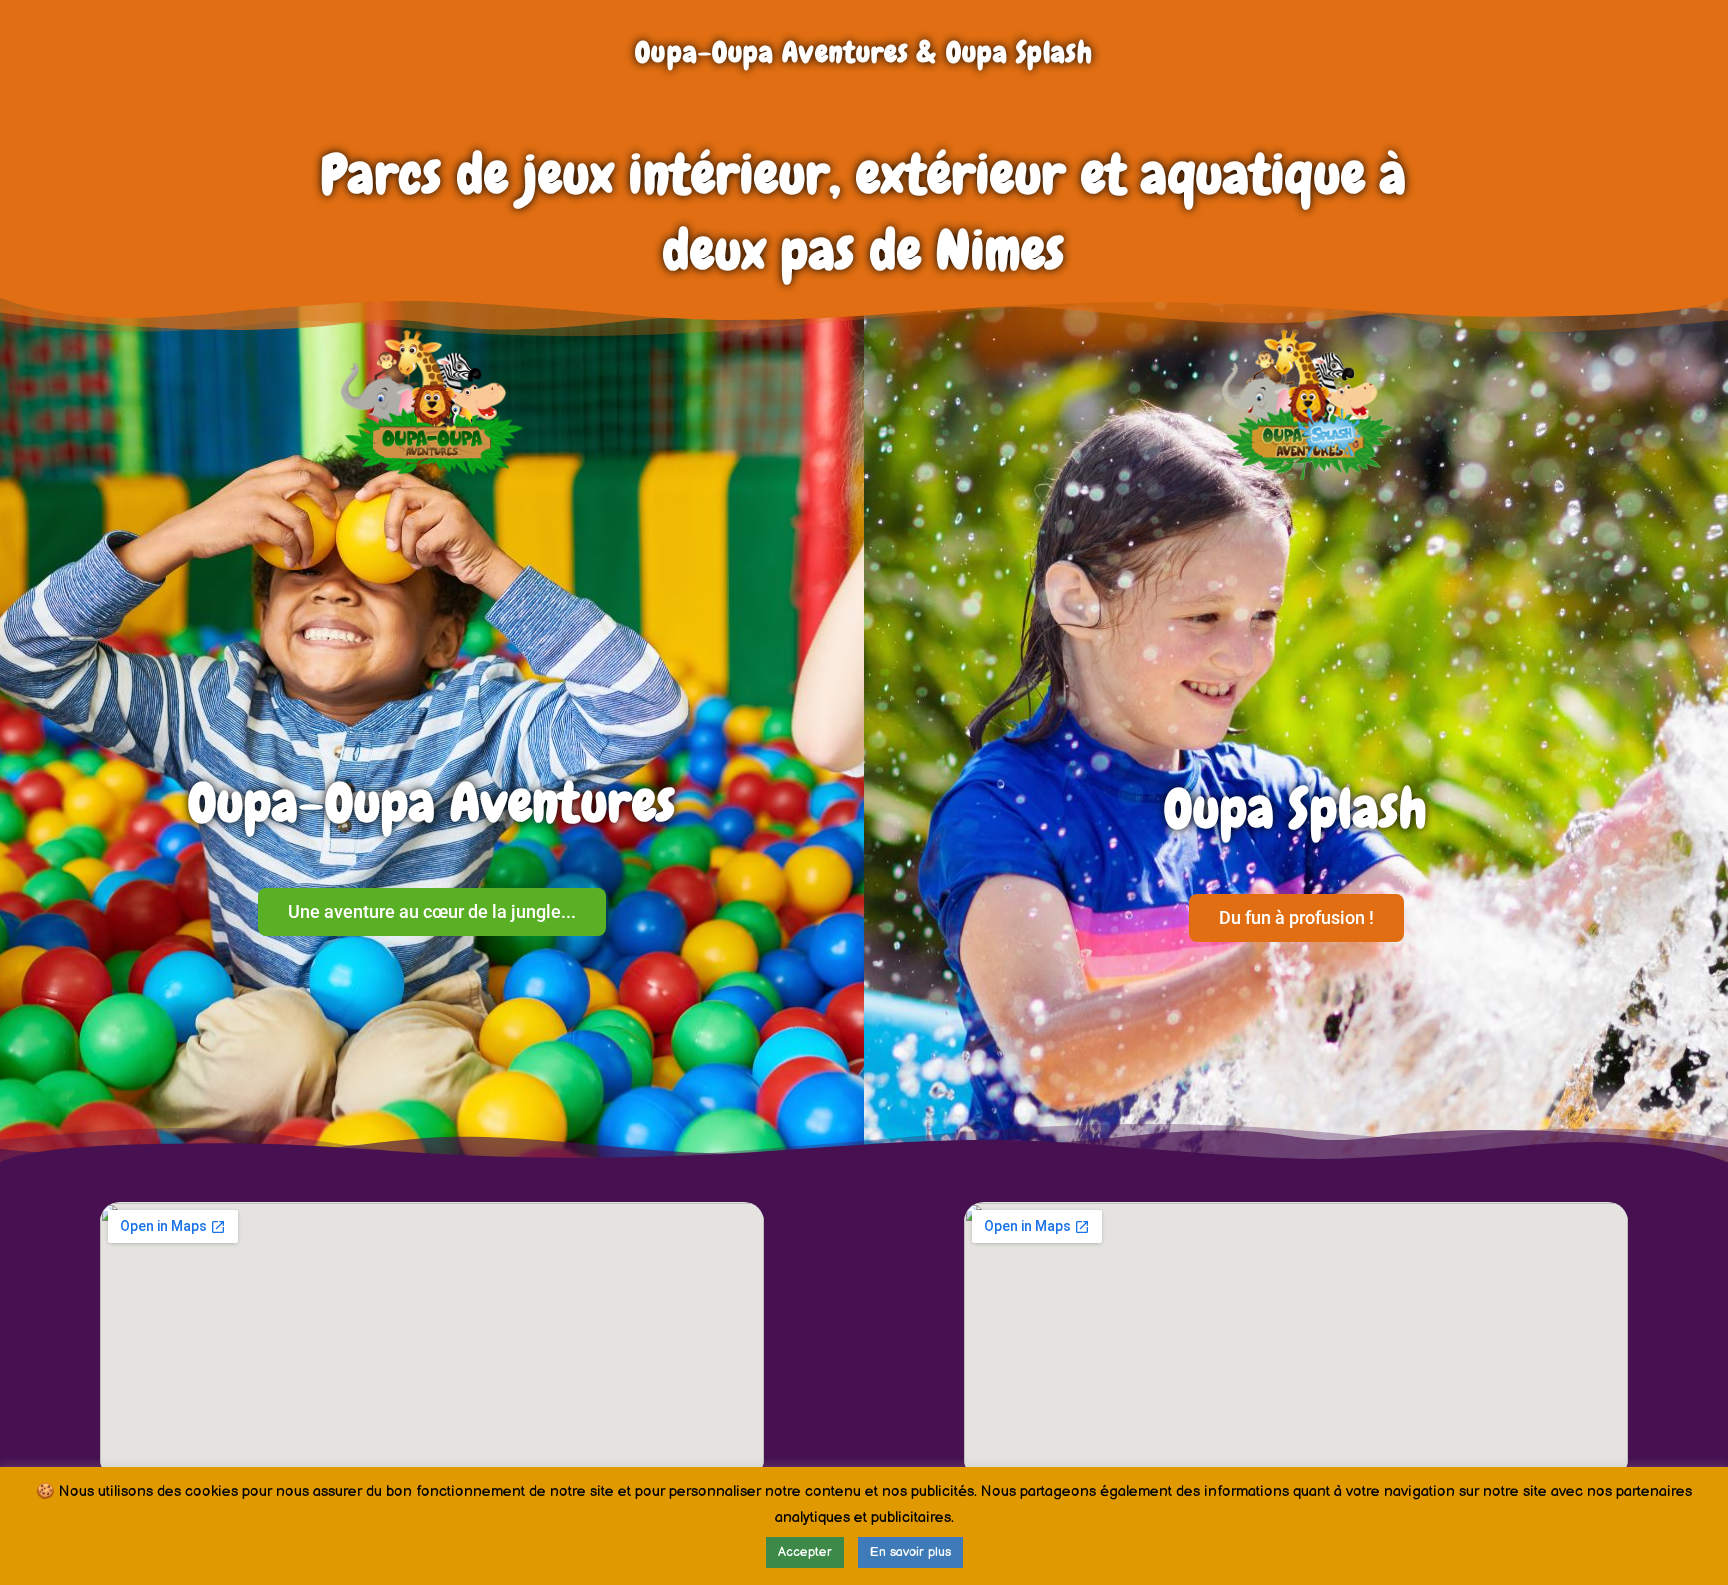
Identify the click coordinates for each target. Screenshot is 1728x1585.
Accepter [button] (805, 1552)
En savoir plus (910, 1552)
